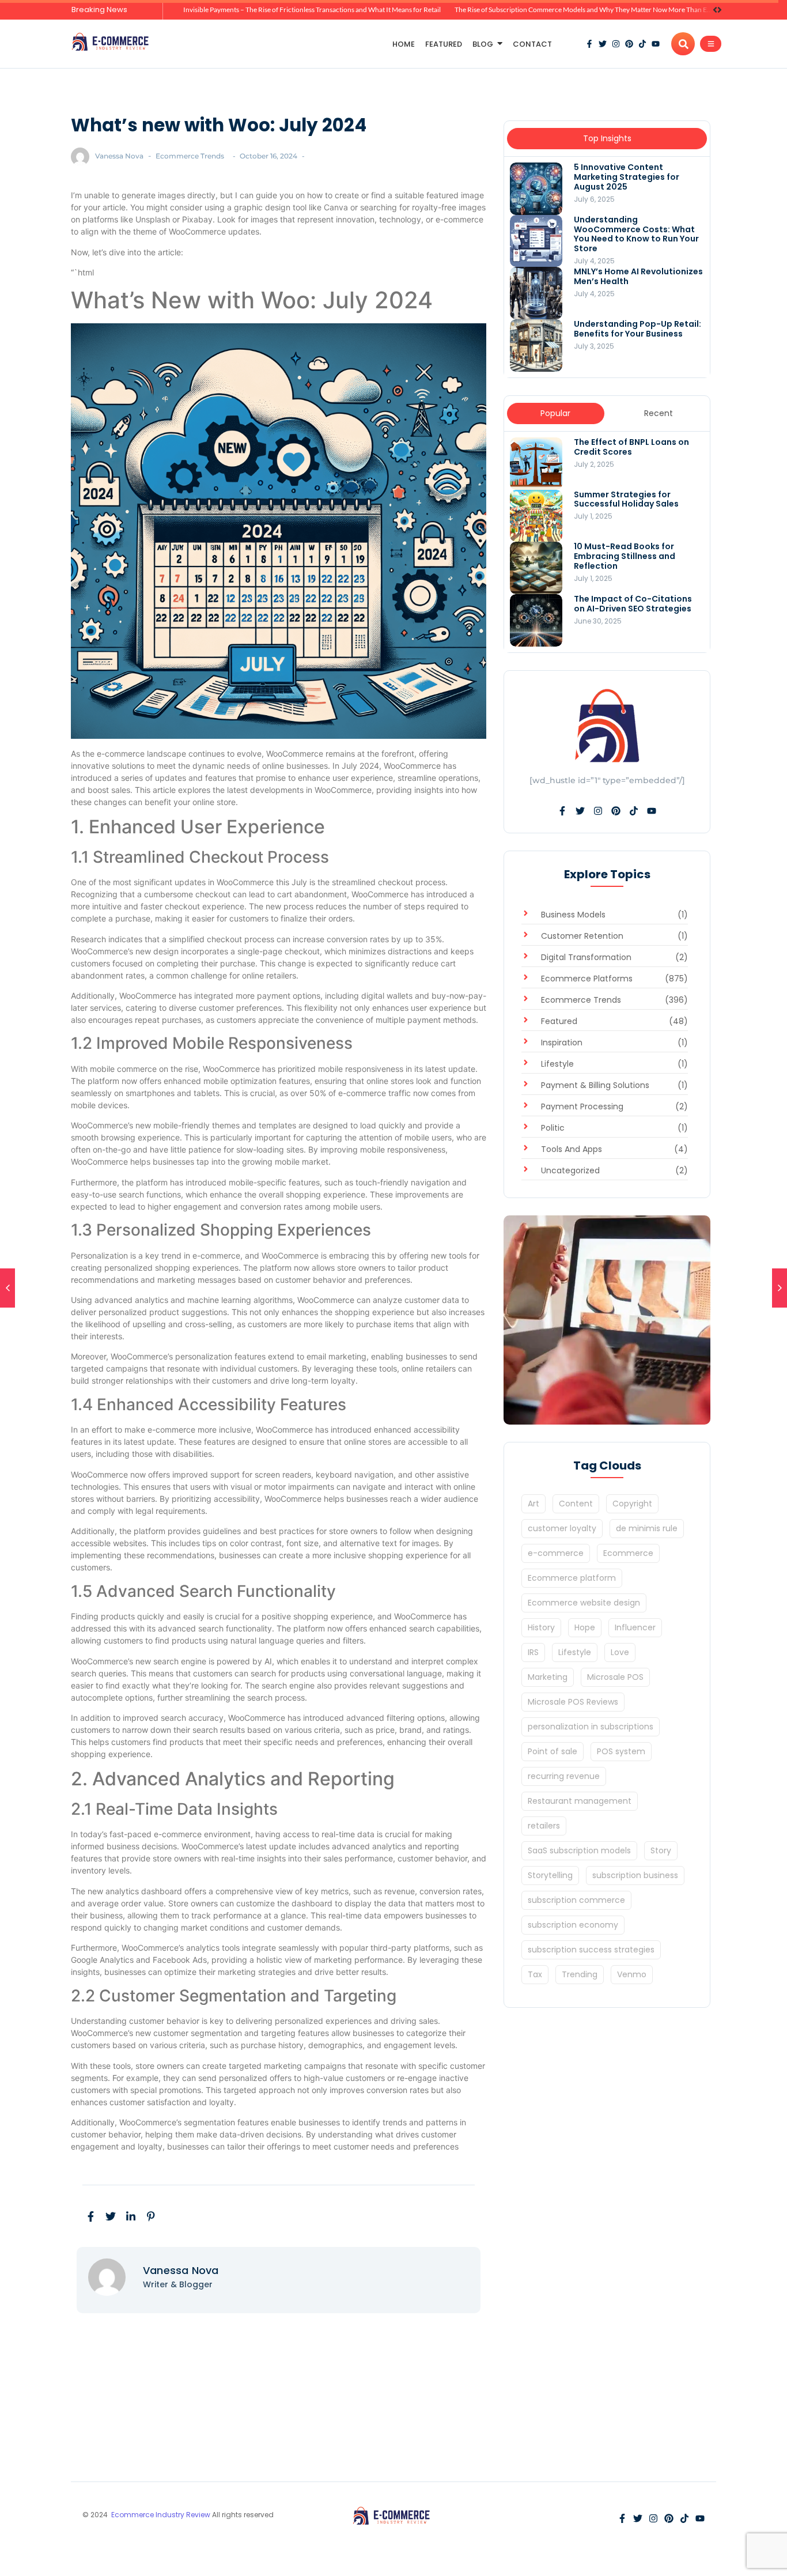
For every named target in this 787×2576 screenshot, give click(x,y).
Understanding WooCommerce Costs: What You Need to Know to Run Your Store (636, 234)
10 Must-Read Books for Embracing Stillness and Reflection (625, 556)
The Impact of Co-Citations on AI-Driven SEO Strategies (633, 604)
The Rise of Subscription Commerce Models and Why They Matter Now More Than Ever (586, 10)
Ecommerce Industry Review (162, 2515)
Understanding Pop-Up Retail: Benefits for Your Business (637, 329)
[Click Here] (711, 44)
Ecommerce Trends (190, 156)
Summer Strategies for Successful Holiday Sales (626, 500)
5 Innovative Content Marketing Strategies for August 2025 (627, 177)
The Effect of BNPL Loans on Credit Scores (631, 447)
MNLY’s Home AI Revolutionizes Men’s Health (638, 277)
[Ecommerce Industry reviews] (112, 42)
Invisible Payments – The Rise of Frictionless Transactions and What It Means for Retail (312, 10)
